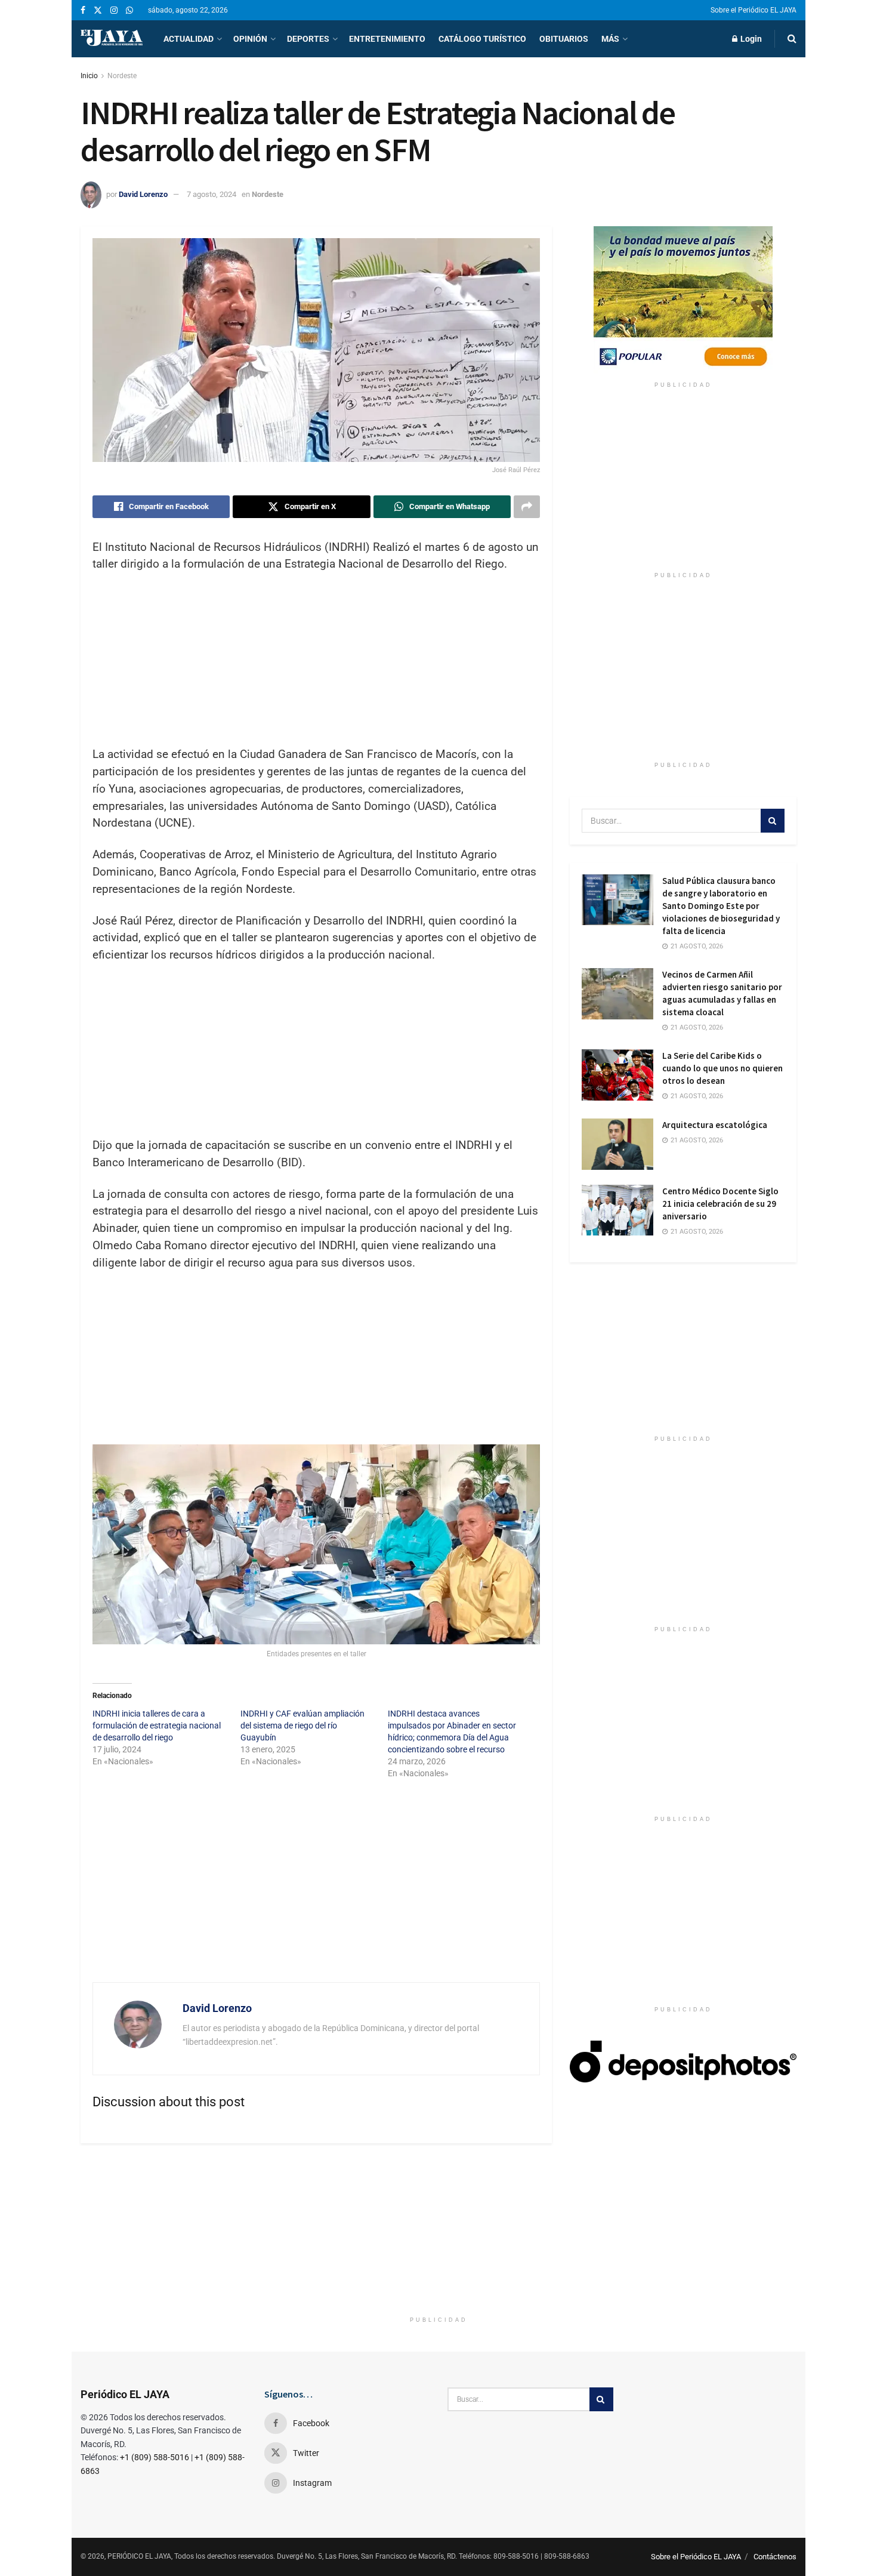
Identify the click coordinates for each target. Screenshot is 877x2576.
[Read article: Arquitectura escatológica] (617, 1144)
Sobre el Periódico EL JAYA (754, 10)
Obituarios (564, 39)
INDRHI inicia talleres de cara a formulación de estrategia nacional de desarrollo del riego (157, 1725)
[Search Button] (792, 39)
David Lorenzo (143, 194)
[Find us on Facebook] (83, 10)
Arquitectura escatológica (715, 1125)
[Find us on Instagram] (114, 10)
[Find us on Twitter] (98, 10)
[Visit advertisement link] (683, 301)
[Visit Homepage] (112, 39)
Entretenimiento (387, 39)
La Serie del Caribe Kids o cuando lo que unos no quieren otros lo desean (722, 1068)
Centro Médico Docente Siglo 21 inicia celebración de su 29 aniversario (720, 1204)
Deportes (308, 39)
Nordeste (122, 76)
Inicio (89, 76)
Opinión (250, 39)
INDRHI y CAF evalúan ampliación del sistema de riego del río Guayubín (302, 1725)
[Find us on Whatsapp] (129, 10)
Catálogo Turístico (482, 39)
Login (750, 39)
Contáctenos (775, 2557)
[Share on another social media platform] (527, 507)
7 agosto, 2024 (211, 194)
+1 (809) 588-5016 (155, 2457)
